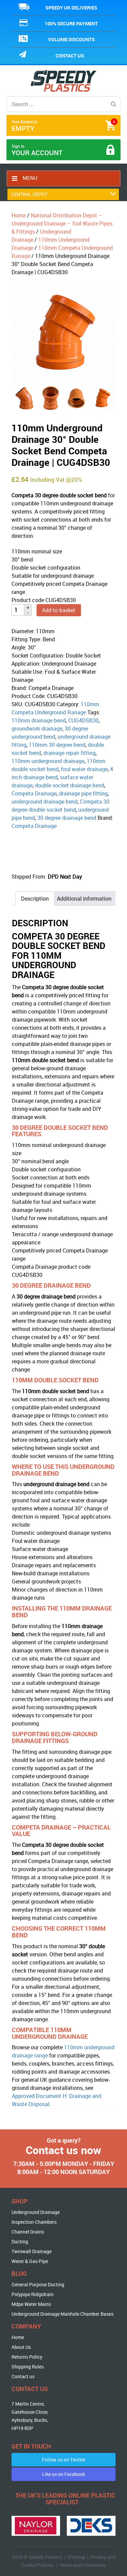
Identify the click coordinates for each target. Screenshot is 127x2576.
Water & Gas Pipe (30, 2261)
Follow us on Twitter (64, 2460)
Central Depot (29, 194)
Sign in (37, 150)
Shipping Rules (28, 2367)
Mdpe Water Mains (31, 2304)
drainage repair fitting (69, 753)
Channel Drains (28, 2232)
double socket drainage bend (70, 785)
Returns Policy (27, 2357)
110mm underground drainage (48, 761)
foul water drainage (84, 769)
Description (35, 899)
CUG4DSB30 (83, 720)
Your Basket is (63, 126)
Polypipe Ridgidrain (33, 2294)
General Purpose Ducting (38, 2284)
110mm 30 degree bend (57, 745)
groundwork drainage (37, 729)
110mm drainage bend (39, 720)
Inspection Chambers (34, 2222)
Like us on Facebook (63, 2474)
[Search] (113, 104)
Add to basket (59, 610)
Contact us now (63, 2150)
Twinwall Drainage (31, 2251)
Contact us (70, 56)
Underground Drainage (36, 2212)
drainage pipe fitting (83, 793)
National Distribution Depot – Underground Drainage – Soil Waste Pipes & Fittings (62, 223)
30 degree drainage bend (67, 818)
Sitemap (76, 2557)
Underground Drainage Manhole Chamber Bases (62, 2314)
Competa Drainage (34, 793)
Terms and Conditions (82, 2565)
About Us (21, 2347)
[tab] (35, 899)
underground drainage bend (45, 802)
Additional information (84, 899)
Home (19, 215)
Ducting (20, 2241)
